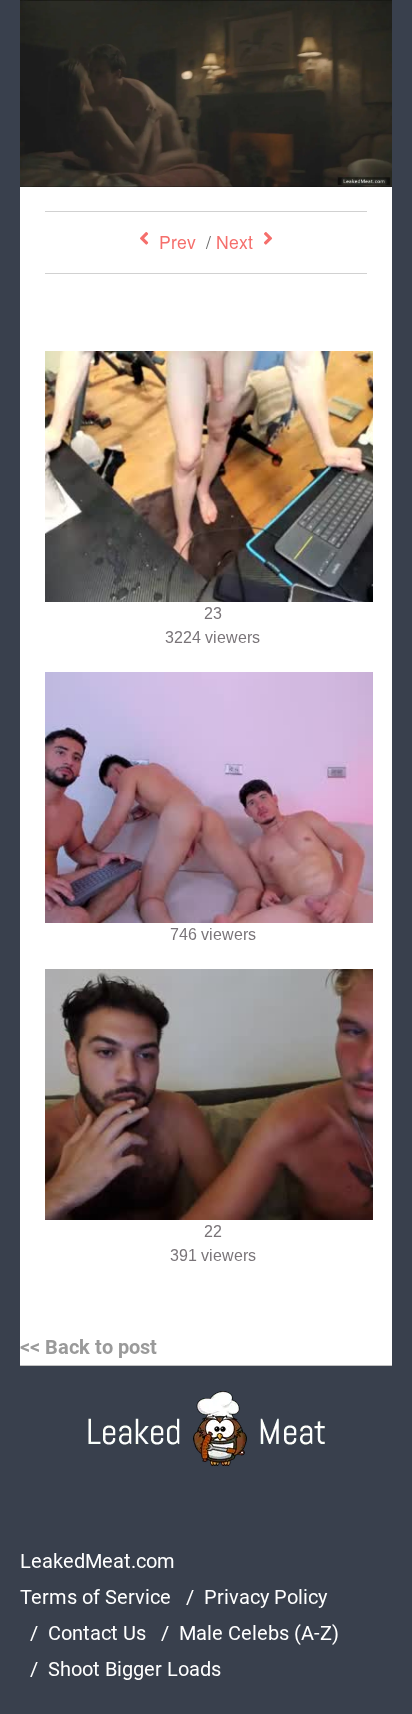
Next (234, 241)
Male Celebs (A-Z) (259, 1633)
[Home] (206, 1428)
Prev (177, 241)
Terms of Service (95, 1597)
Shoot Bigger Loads (134, 1669)
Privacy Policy (265, 1597)
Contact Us (97, 1633)
